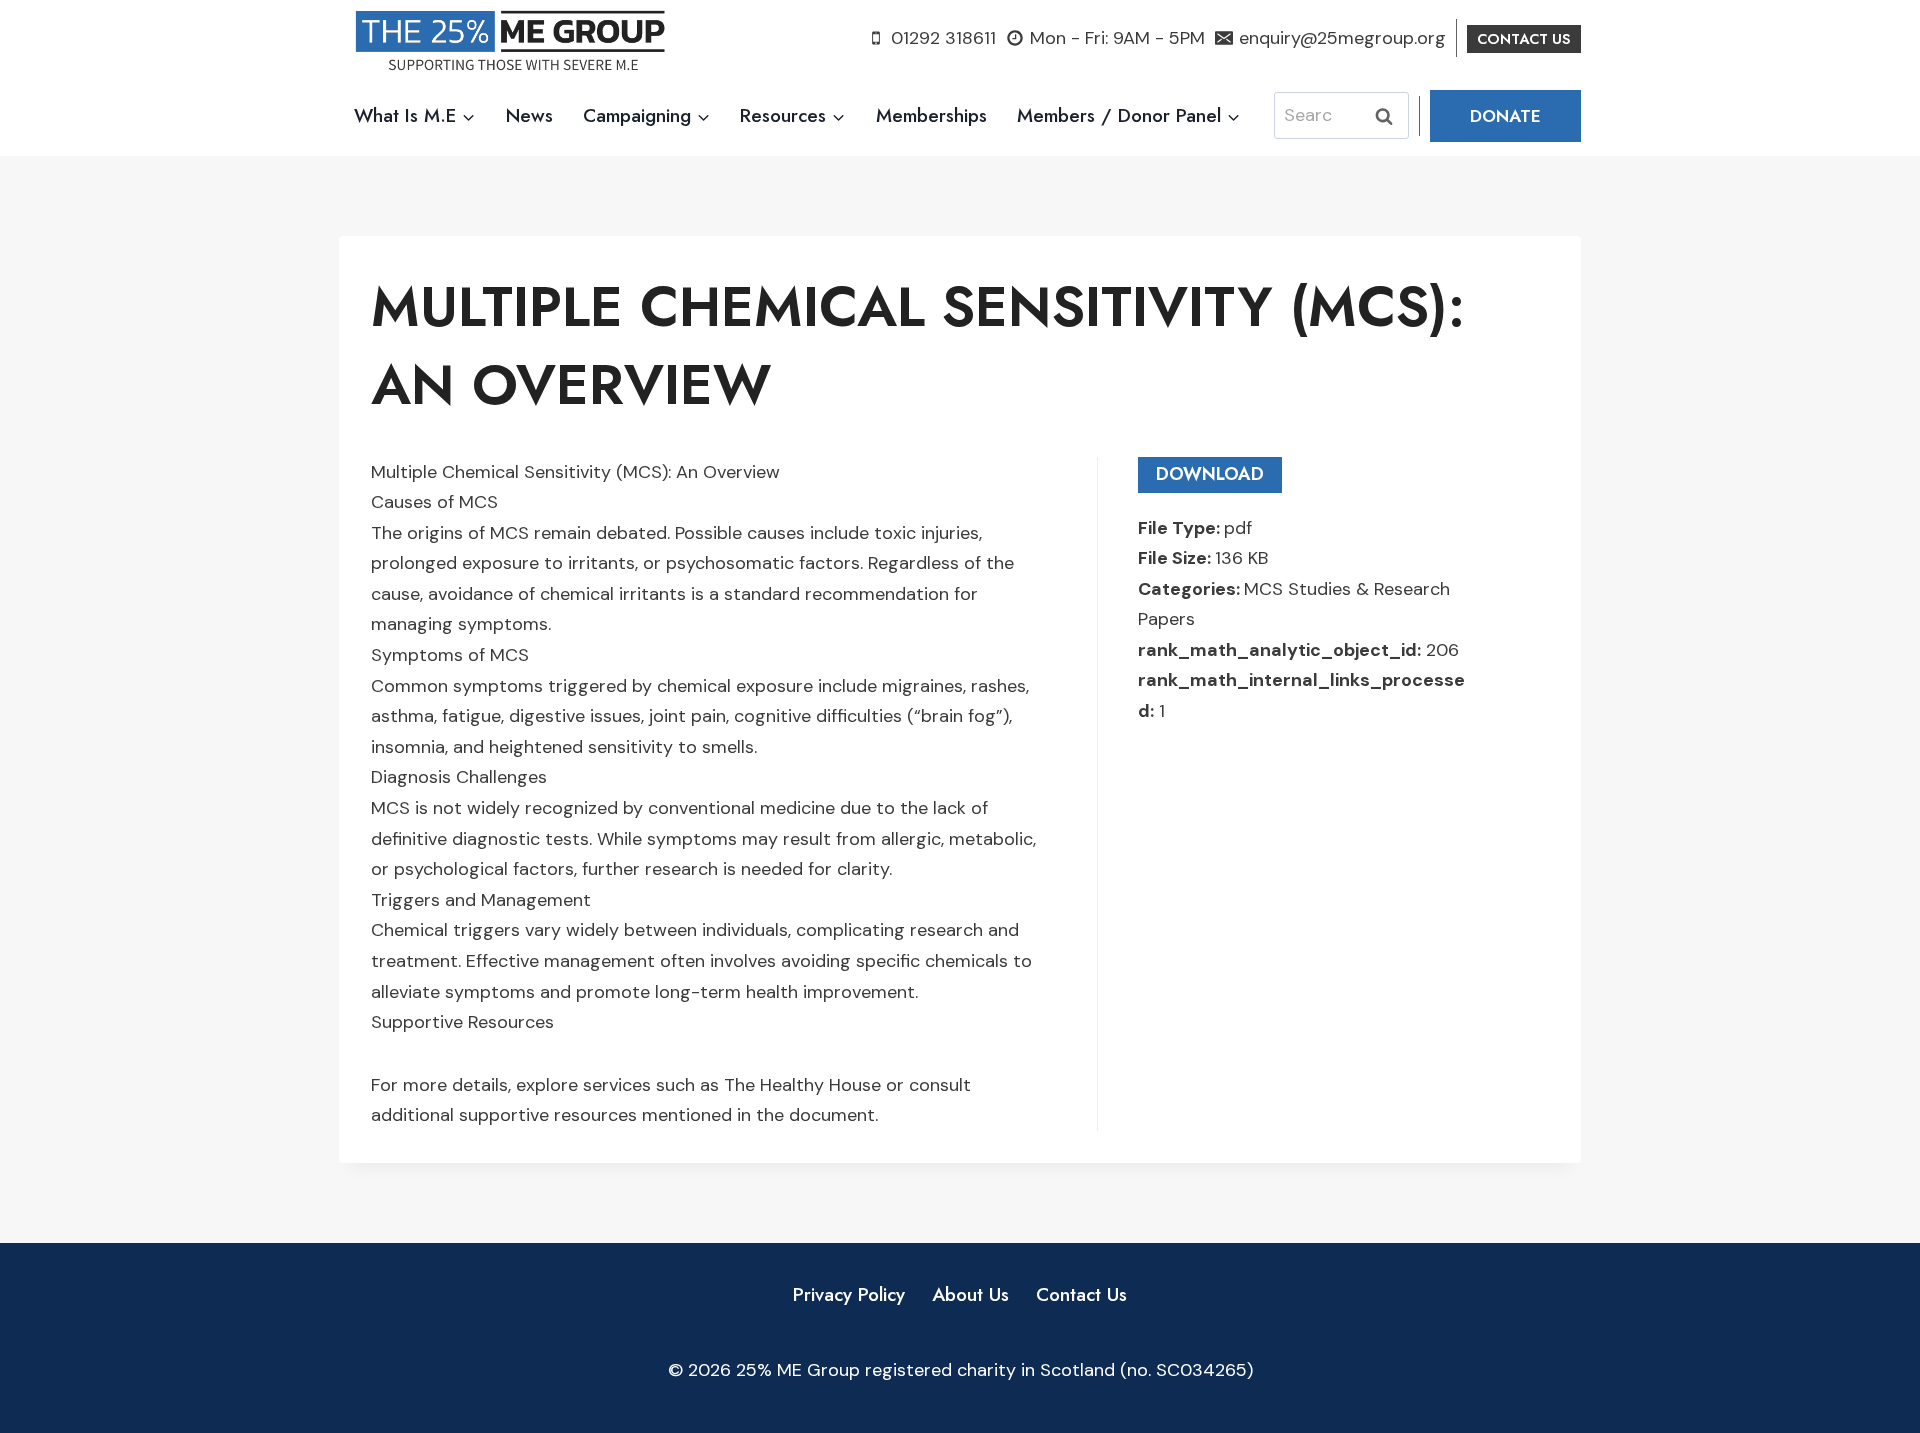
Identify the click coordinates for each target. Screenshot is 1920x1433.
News (529, 115)
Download (1210, 474)
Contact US (1524, 39)
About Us (970, 1294)
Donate (1505, 116)
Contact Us (1081, 1294)
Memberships (931, 115)
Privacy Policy (849, 1294)
